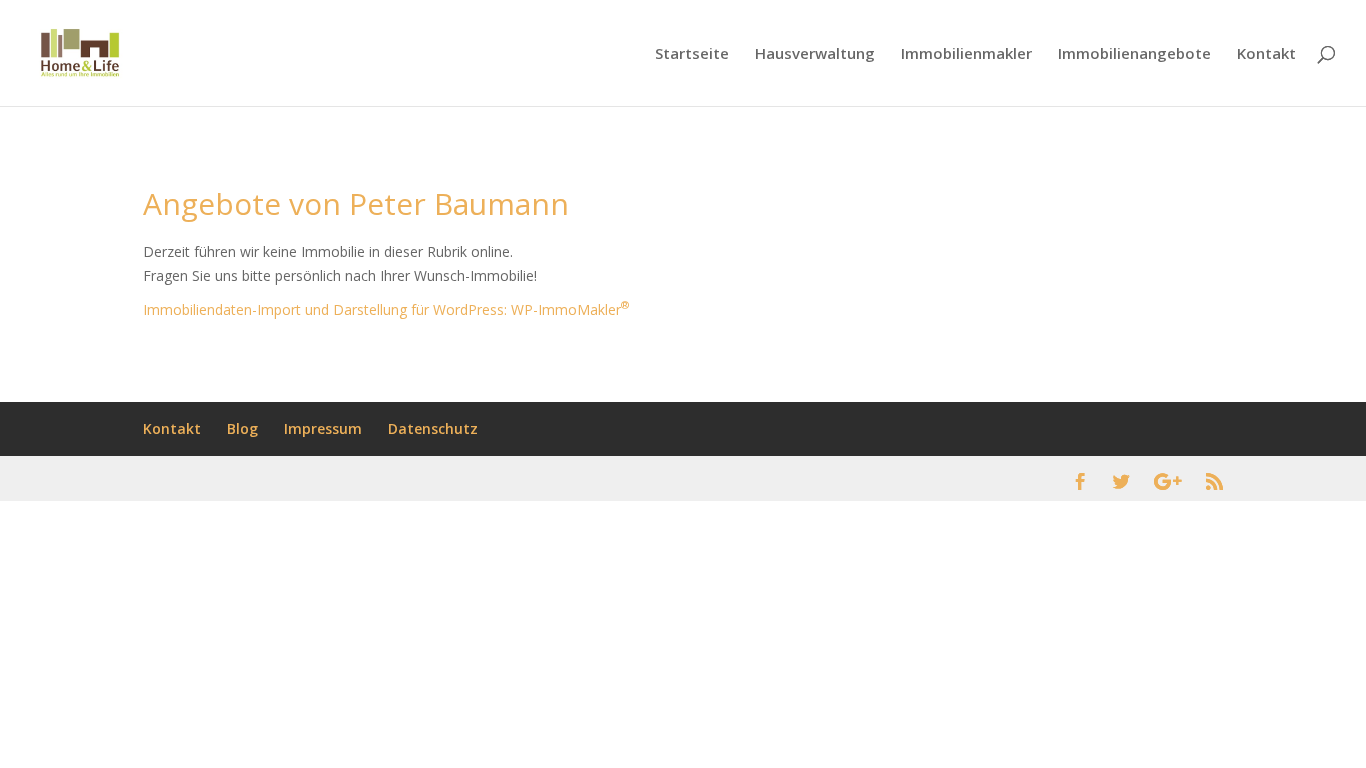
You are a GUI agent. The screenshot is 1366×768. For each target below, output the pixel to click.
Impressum (323, 428)
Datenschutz (433, 428)
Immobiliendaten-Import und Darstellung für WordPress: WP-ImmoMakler (386, 309)
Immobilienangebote (1134, 54)
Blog (242, 428)
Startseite (692, 54)
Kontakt (1266, 54)
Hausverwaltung (815, 54)
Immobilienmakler (966, 54)
